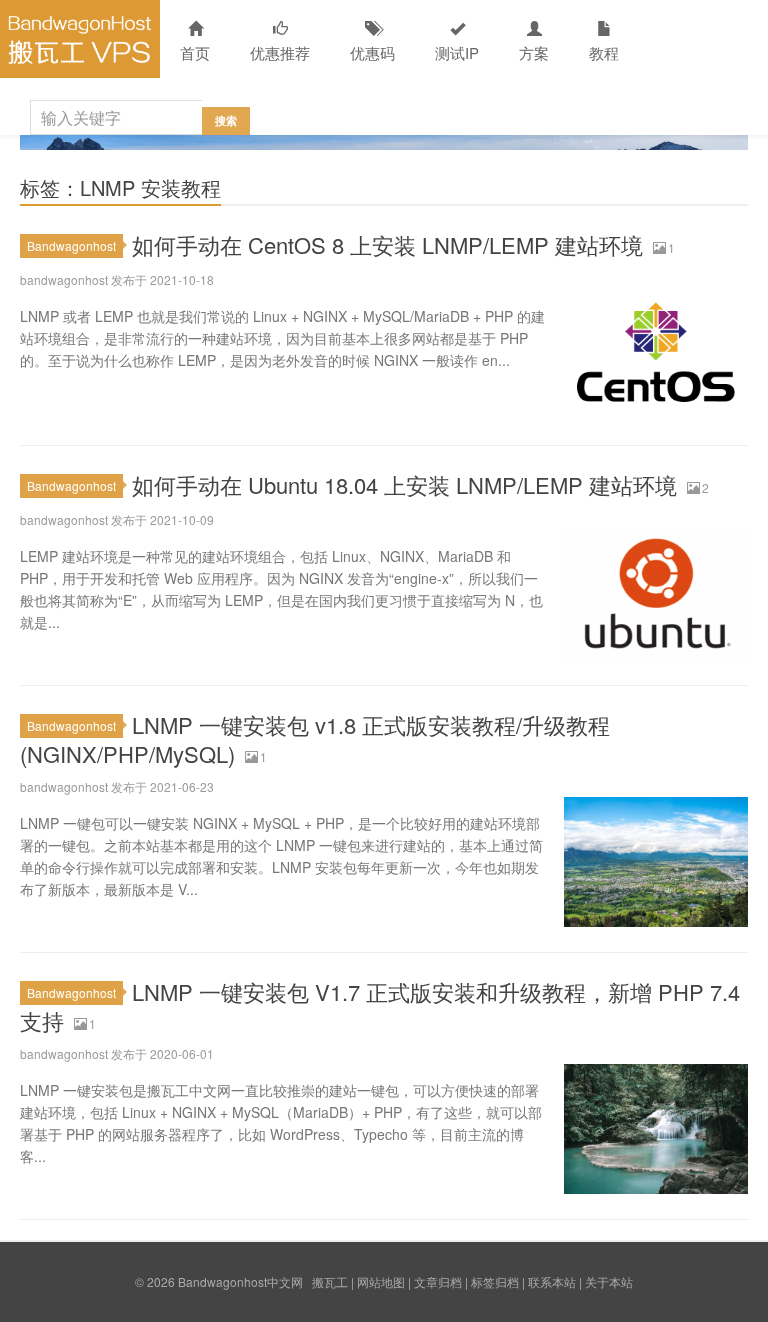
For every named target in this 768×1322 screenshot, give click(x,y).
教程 (604, 52)
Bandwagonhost (71, 245)
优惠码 (372, 52)
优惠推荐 (280, 52)
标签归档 (495, 1281)
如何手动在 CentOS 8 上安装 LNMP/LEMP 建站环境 (387, 244)
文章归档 (438, 1281)
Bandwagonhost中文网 (80, 39)
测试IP (457, 52)
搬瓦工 (330, 1281)
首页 (195, 52)
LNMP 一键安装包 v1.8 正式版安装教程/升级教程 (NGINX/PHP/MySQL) (315, 739)
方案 (534, 52)
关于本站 (609, 1281)
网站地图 (381, 1281)
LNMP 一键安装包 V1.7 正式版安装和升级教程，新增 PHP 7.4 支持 (380, 1006)
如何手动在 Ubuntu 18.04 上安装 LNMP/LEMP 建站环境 (404, 484)
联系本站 (552, 1281)
